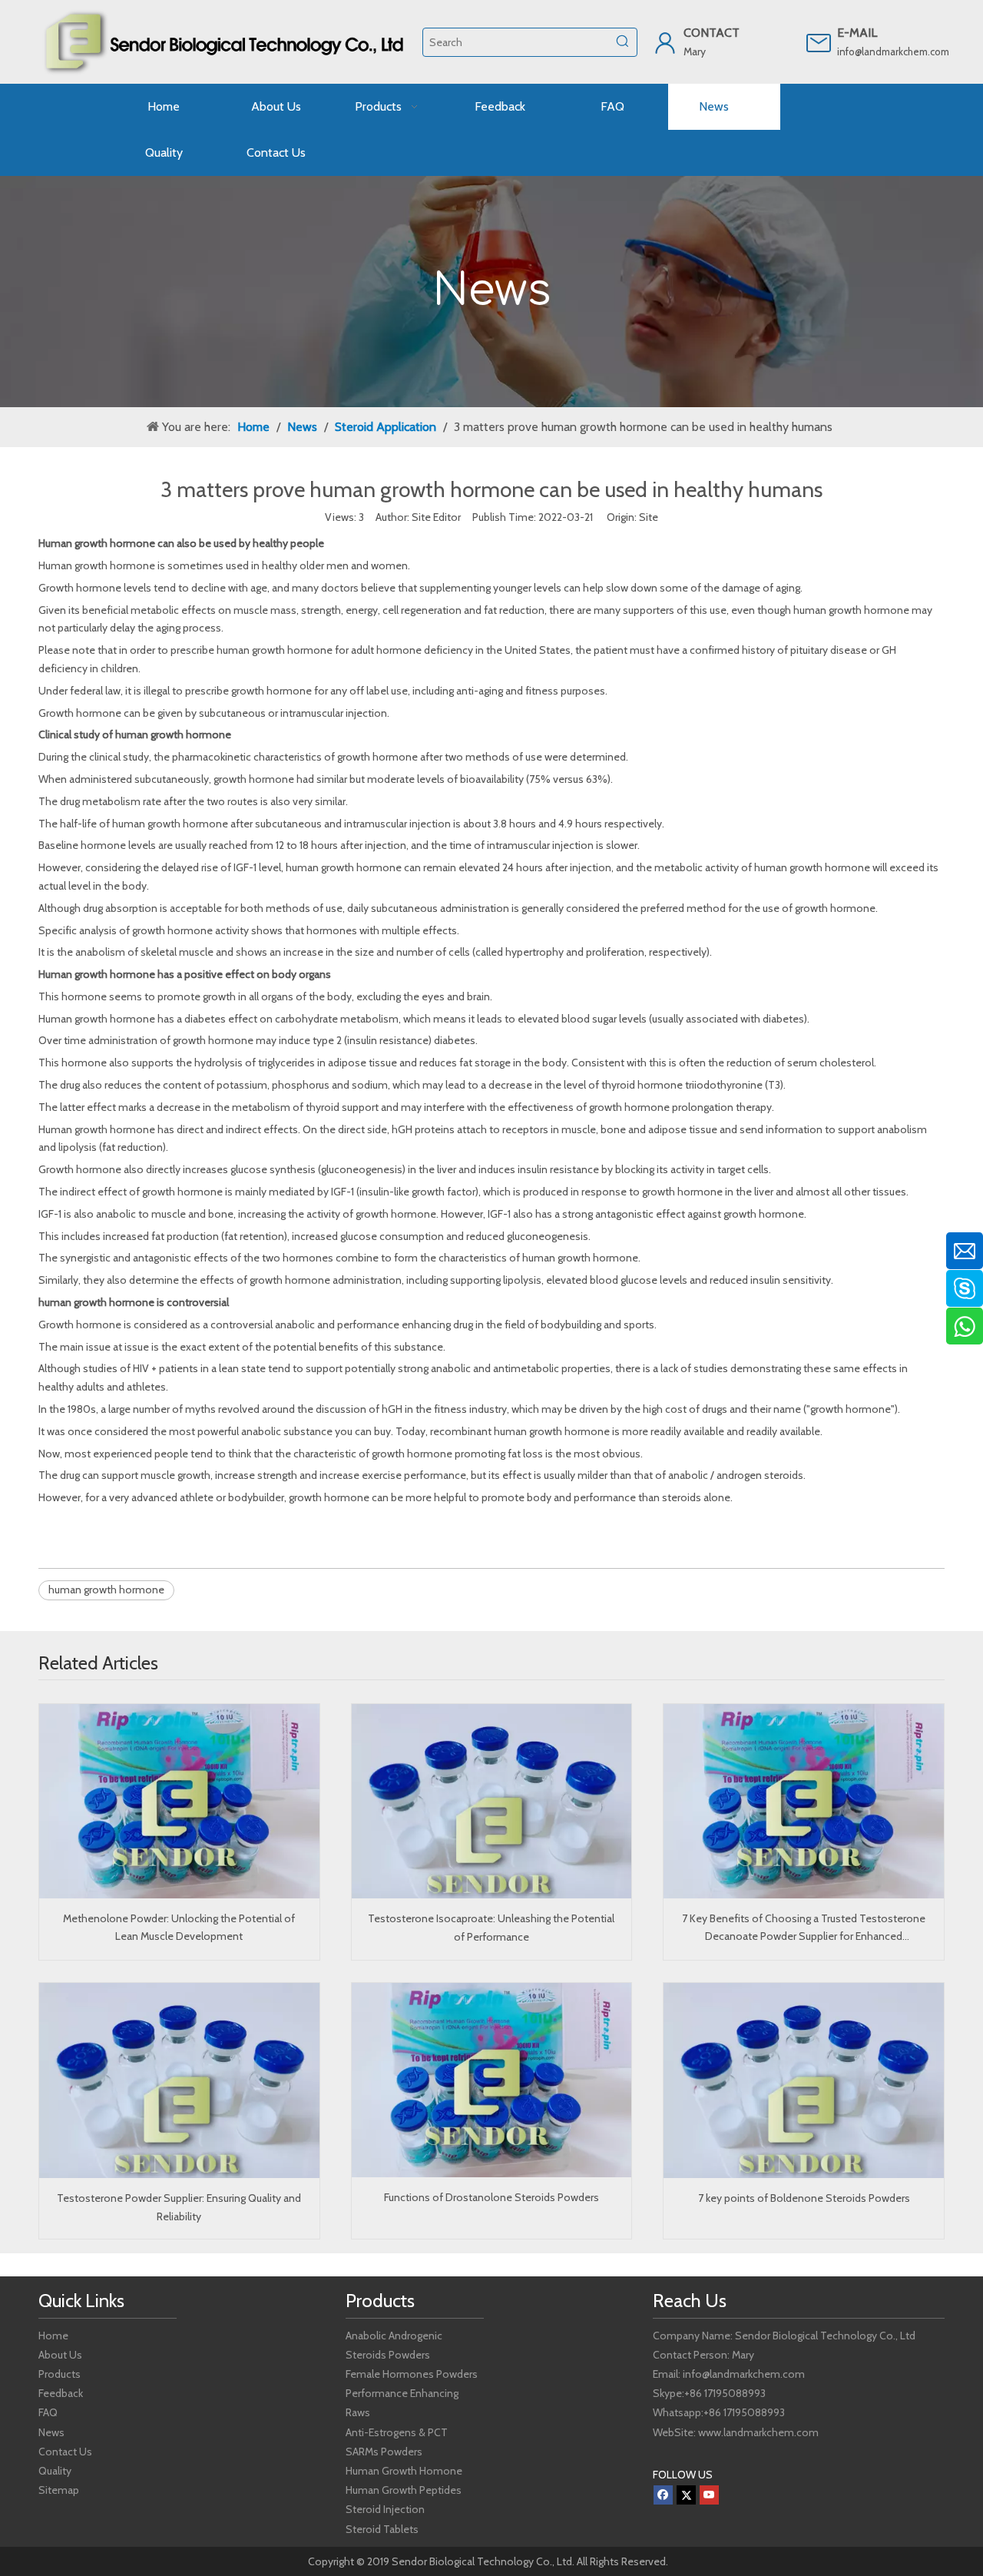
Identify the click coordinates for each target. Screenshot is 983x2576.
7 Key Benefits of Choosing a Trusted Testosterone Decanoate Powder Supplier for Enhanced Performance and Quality (804, 1929)
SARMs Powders (384, 2452)
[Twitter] (686, 2495)
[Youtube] (709, 2495)
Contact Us (65, 2452)
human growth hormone (106, 1590)
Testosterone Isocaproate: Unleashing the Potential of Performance (491, 1928)
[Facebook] (663, 2495)
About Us (60, 2355)
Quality (55, 2471)
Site (649, 517)
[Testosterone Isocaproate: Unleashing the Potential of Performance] (492, 1802)
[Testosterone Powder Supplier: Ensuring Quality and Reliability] (179, 2080)
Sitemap (59, 2490)
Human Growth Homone (404, 2471)
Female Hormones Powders (412, 2374)
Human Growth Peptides (404, 2490)
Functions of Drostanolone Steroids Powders (491, 2197)
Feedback (61, 2393)
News (51, 2432)
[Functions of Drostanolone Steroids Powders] (492, 2080)
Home (53, 2336)
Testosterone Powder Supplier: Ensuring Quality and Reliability (179, 2207)
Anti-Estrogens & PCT (397, 2432)
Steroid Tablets (382, 2529)
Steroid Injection (385, 2509)
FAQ (48, 2412)
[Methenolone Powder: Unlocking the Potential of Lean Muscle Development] (179, 1801)
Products (60, 2374)
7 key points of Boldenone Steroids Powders (804, 2198)
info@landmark (870, 51)
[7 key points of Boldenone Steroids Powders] (804, 2080)
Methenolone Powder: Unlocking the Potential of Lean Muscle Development (179, 1928)
